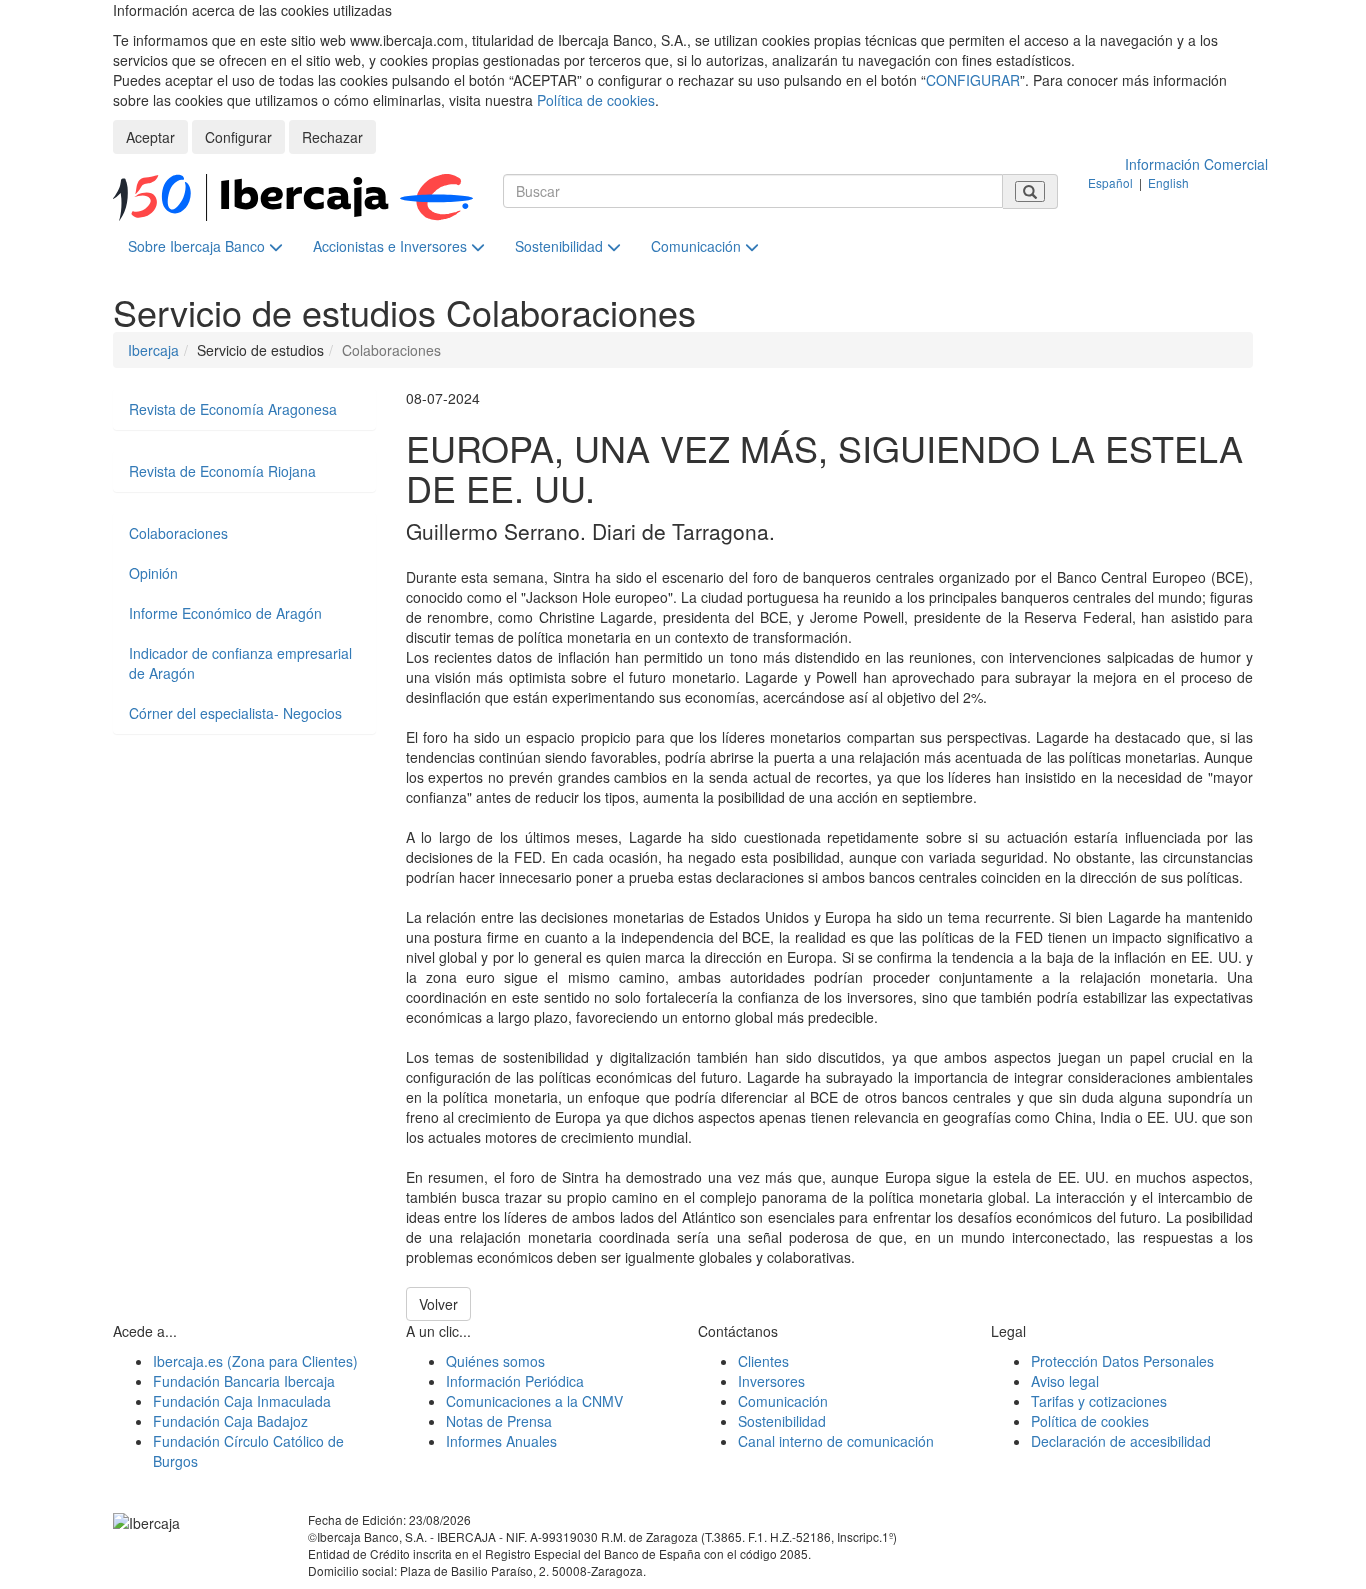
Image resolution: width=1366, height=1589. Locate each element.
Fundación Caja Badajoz (230, 1421)
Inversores (771, 1381)
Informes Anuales (501, 1441)
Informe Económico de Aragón (225, 613)
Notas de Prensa (499, 1421)
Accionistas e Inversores (392, 246)
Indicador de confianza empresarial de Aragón (240, 663)
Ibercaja (153, 350)
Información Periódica (515, 1381)
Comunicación (698, 246)
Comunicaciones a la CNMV (534, 1401)
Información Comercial (1196, 164)
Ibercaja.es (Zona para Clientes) (255, 1361)
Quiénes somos (495, 1361)
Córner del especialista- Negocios (235, 713)
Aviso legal (1065, 1381)
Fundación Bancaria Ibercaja (244, 1381)
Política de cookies (596, 100)
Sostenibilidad (561, 246)
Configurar (238, 137)
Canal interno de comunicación (836, 1441)
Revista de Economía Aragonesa (233, 409)
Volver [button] (438, 1304)
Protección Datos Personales (1122, 1361)
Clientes (763, 1361)
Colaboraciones (178, 533)
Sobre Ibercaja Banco (198, 246)
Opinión (153, 573)
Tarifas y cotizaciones (1099, 1401)
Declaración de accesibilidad (1121, 1441)
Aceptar (150, 137)
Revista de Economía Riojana (222, 471)
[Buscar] (1030, 191)
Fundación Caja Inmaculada (242, 1401)
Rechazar (332, 137)
